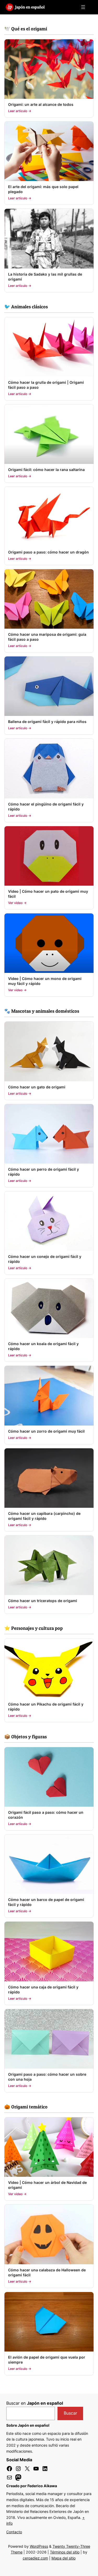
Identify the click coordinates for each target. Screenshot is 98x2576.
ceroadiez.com (35, 2558)
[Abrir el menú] (83, 7)
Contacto (14, 2532)
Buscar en (35, 2403)
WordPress (39, 2546)
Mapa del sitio (64, 2558)
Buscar (70, 2413)
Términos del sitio (65, 2552)
